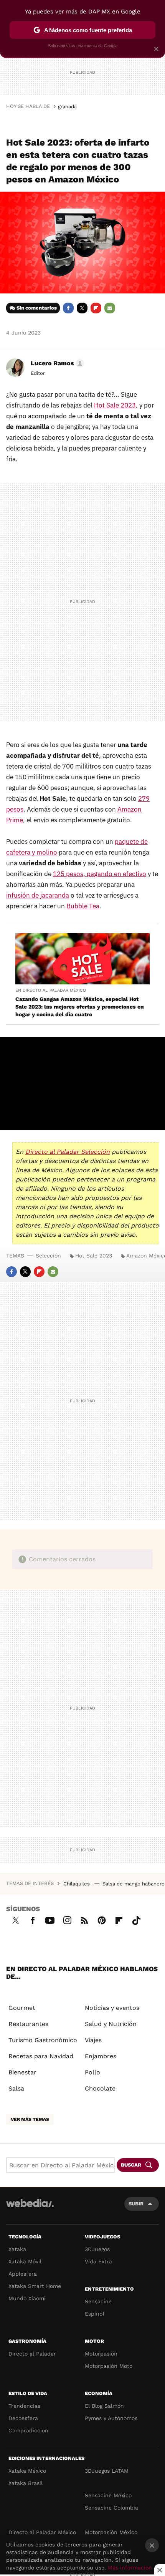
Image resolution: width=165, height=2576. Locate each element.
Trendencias (24, 2406)
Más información (130, 2568)
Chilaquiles (77, 1884)
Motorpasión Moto (109, 2366)
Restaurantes (28, 2024)
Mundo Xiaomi (27, 2298)
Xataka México (27, 2471)
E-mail (110, 308)
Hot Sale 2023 (94, 1256)
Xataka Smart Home (35, 2286)
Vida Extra (98, 2261)
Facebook (68, 308)
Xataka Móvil (25, 2261)
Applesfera (23, 2274)
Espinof (95, 2314)
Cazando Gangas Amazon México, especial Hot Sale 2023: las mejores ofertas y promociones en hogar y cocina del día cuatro (80, 1007)
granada (67, 107)
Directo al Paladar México (42, 2532)
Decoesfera (23, 2418)
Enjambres (101, 2056)
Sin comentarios (37, 308)
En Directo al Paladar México (51, 990)
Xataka (17, 2249)
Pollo (92, 2072)
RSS (84, 1919)
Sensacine (98, 2301)
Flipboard (96, 308)
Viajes (93, 2040)
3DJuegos (97, 2249)
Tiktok (136, 1919)
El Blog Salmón (104, 2406)
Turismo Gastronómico (43, 2040)
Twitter (82, 308)
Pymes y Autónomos (111, 2418)
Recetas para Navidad (41, 2056)
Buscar (131, 2165)
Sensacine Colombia (111, 2508)
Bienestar (22, 2072)
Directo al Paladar (32, 2354)
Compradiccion (28, 2430)
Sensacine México (108, 2495)
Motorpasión (101, 2354)
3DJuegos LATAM (107, 2471)
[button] (56, 363)
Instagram (67, 1919)
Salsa (16, 2088)
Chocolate (100, 2088)
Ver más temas (30, 2119)
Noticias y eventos (112, 2008)
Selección (48, 1256)
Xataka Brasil (26, 2483)
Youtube (50, 1919)
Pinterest (102, 1919)
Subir (136, 2204)
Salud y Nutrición (111, 2024)
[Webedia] (30, 2208)
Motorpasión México (111, 2532)
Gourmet (22, 2008)
